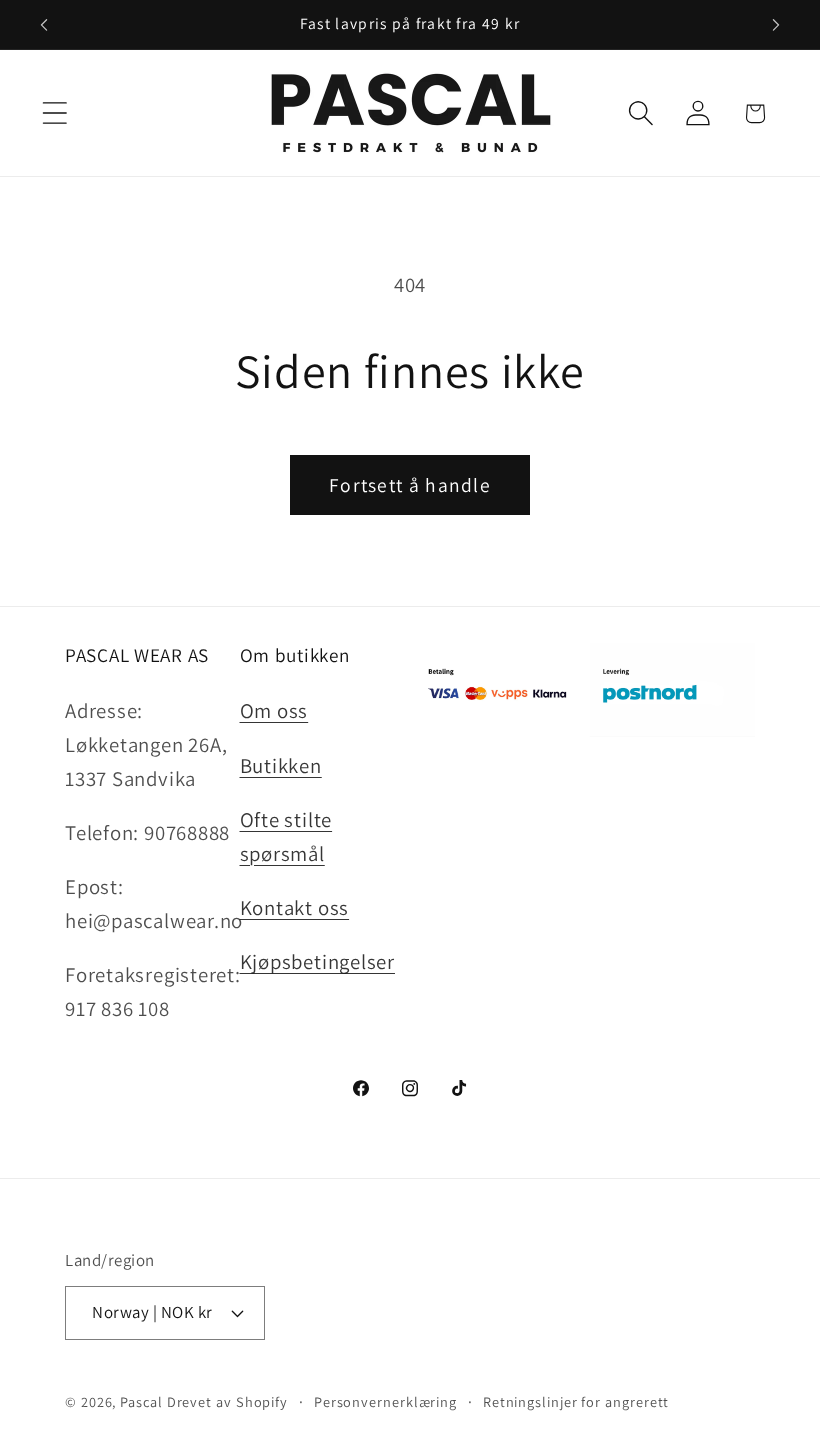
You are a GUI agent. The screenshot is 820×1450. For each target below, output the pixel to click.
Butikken (281, 765)
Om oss (274, 710)
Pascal (143, 1401)
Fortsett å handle (410, 485)
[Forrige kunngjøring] (44, 25)
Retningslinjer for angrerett (576, 1401)
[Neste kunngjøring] (776, 25)
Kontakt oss (295, 907)
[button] (54, 113)
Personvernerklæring (385, 1401)
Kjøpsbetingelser (317, 961)
